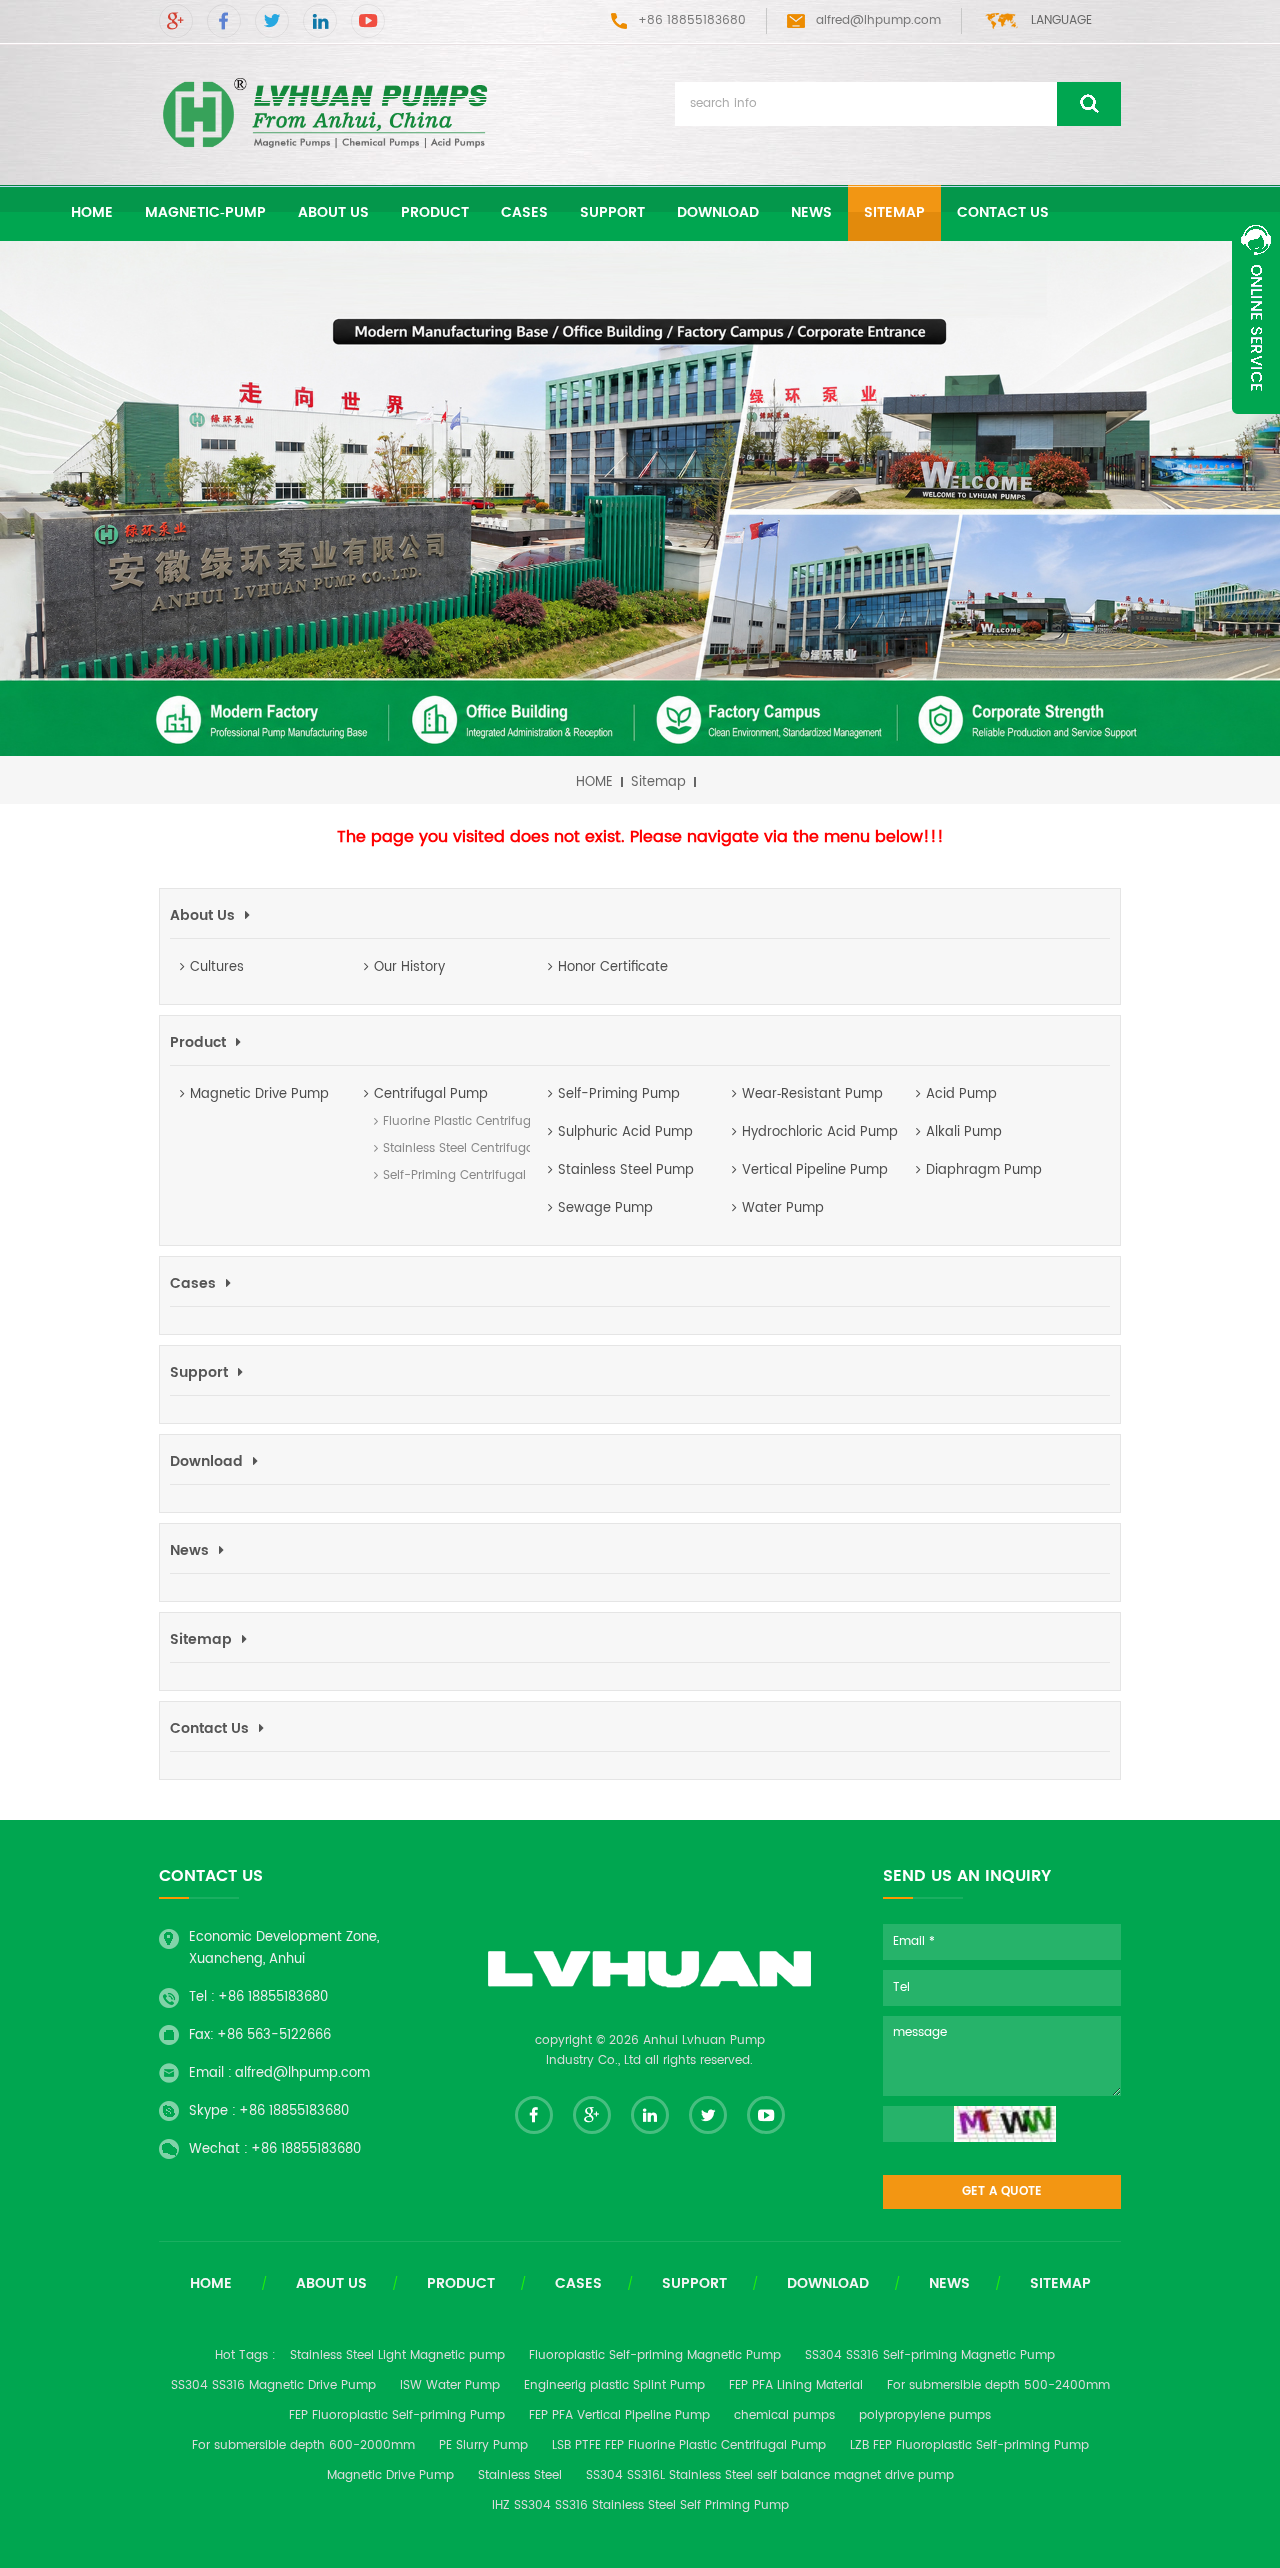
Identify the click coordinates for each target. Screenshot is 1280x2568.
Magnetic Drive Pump (259, 1094)
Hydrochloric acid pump (820, 1132)
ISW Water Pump (450, 2385)
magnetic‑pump (205, 212)
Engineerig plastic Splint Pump (614, 2385)
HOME (594, 782)
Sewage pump (605, 1208)
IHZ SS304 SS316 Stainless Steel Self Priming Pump (640, 2505)
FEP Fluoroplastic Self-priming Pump (397, 2415)
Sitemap (894, 212)
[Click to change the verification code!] (1005, 2124)
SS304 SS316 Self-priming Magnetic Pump (930, 2355)
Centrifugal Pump (431, 1094)
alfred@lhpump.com (878, 20)
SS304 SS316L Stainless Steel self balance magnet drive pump (770, 2475)
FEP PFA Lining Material (796, 2385)
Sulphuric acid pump (625, 1132)
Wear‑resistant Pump (812, 1094)
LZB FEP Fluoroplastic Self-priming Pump (969, 2445)
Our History (409, 967)
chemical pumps (784, 2415)
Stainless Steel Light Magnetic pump (397, 2355)
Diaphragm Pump (984, 1170)
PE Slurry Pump (483, 2445)
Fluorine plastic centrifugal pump (451, 1121)
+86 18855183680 (273, 1997)
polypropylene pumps (925, 2415)
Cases (524, 212)
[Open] (1256, 314)
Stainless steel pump (626, 1170)
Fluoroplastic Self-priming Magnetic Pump (655, 2355)
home (92, 212)
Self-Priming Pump (619, 1094)
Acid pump (961, 1094)
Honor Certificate (613, 967)
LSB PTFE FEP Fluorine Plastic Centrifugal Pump (689, 2445)
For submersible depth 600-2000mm (303, 2445)
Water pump (783, 1208)
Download (718, 212)
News (811, 212)
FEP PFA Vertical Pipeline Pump (619, 2415)
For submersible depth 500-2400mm (998, 2385)
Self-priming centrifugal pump (451, 1175)
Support (612, 212)
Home (211, 2284)
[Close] (1256, 425)
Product (435, 212)
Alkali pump (964, 1132)
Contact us (1003, 212)
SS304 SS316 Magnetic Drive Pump (273, 2385)
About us (333, 212)
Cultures (217, 967)
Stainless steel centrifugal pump (451, 1148)
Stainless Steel (520, 2475)
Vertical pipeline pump (815, 1170)
